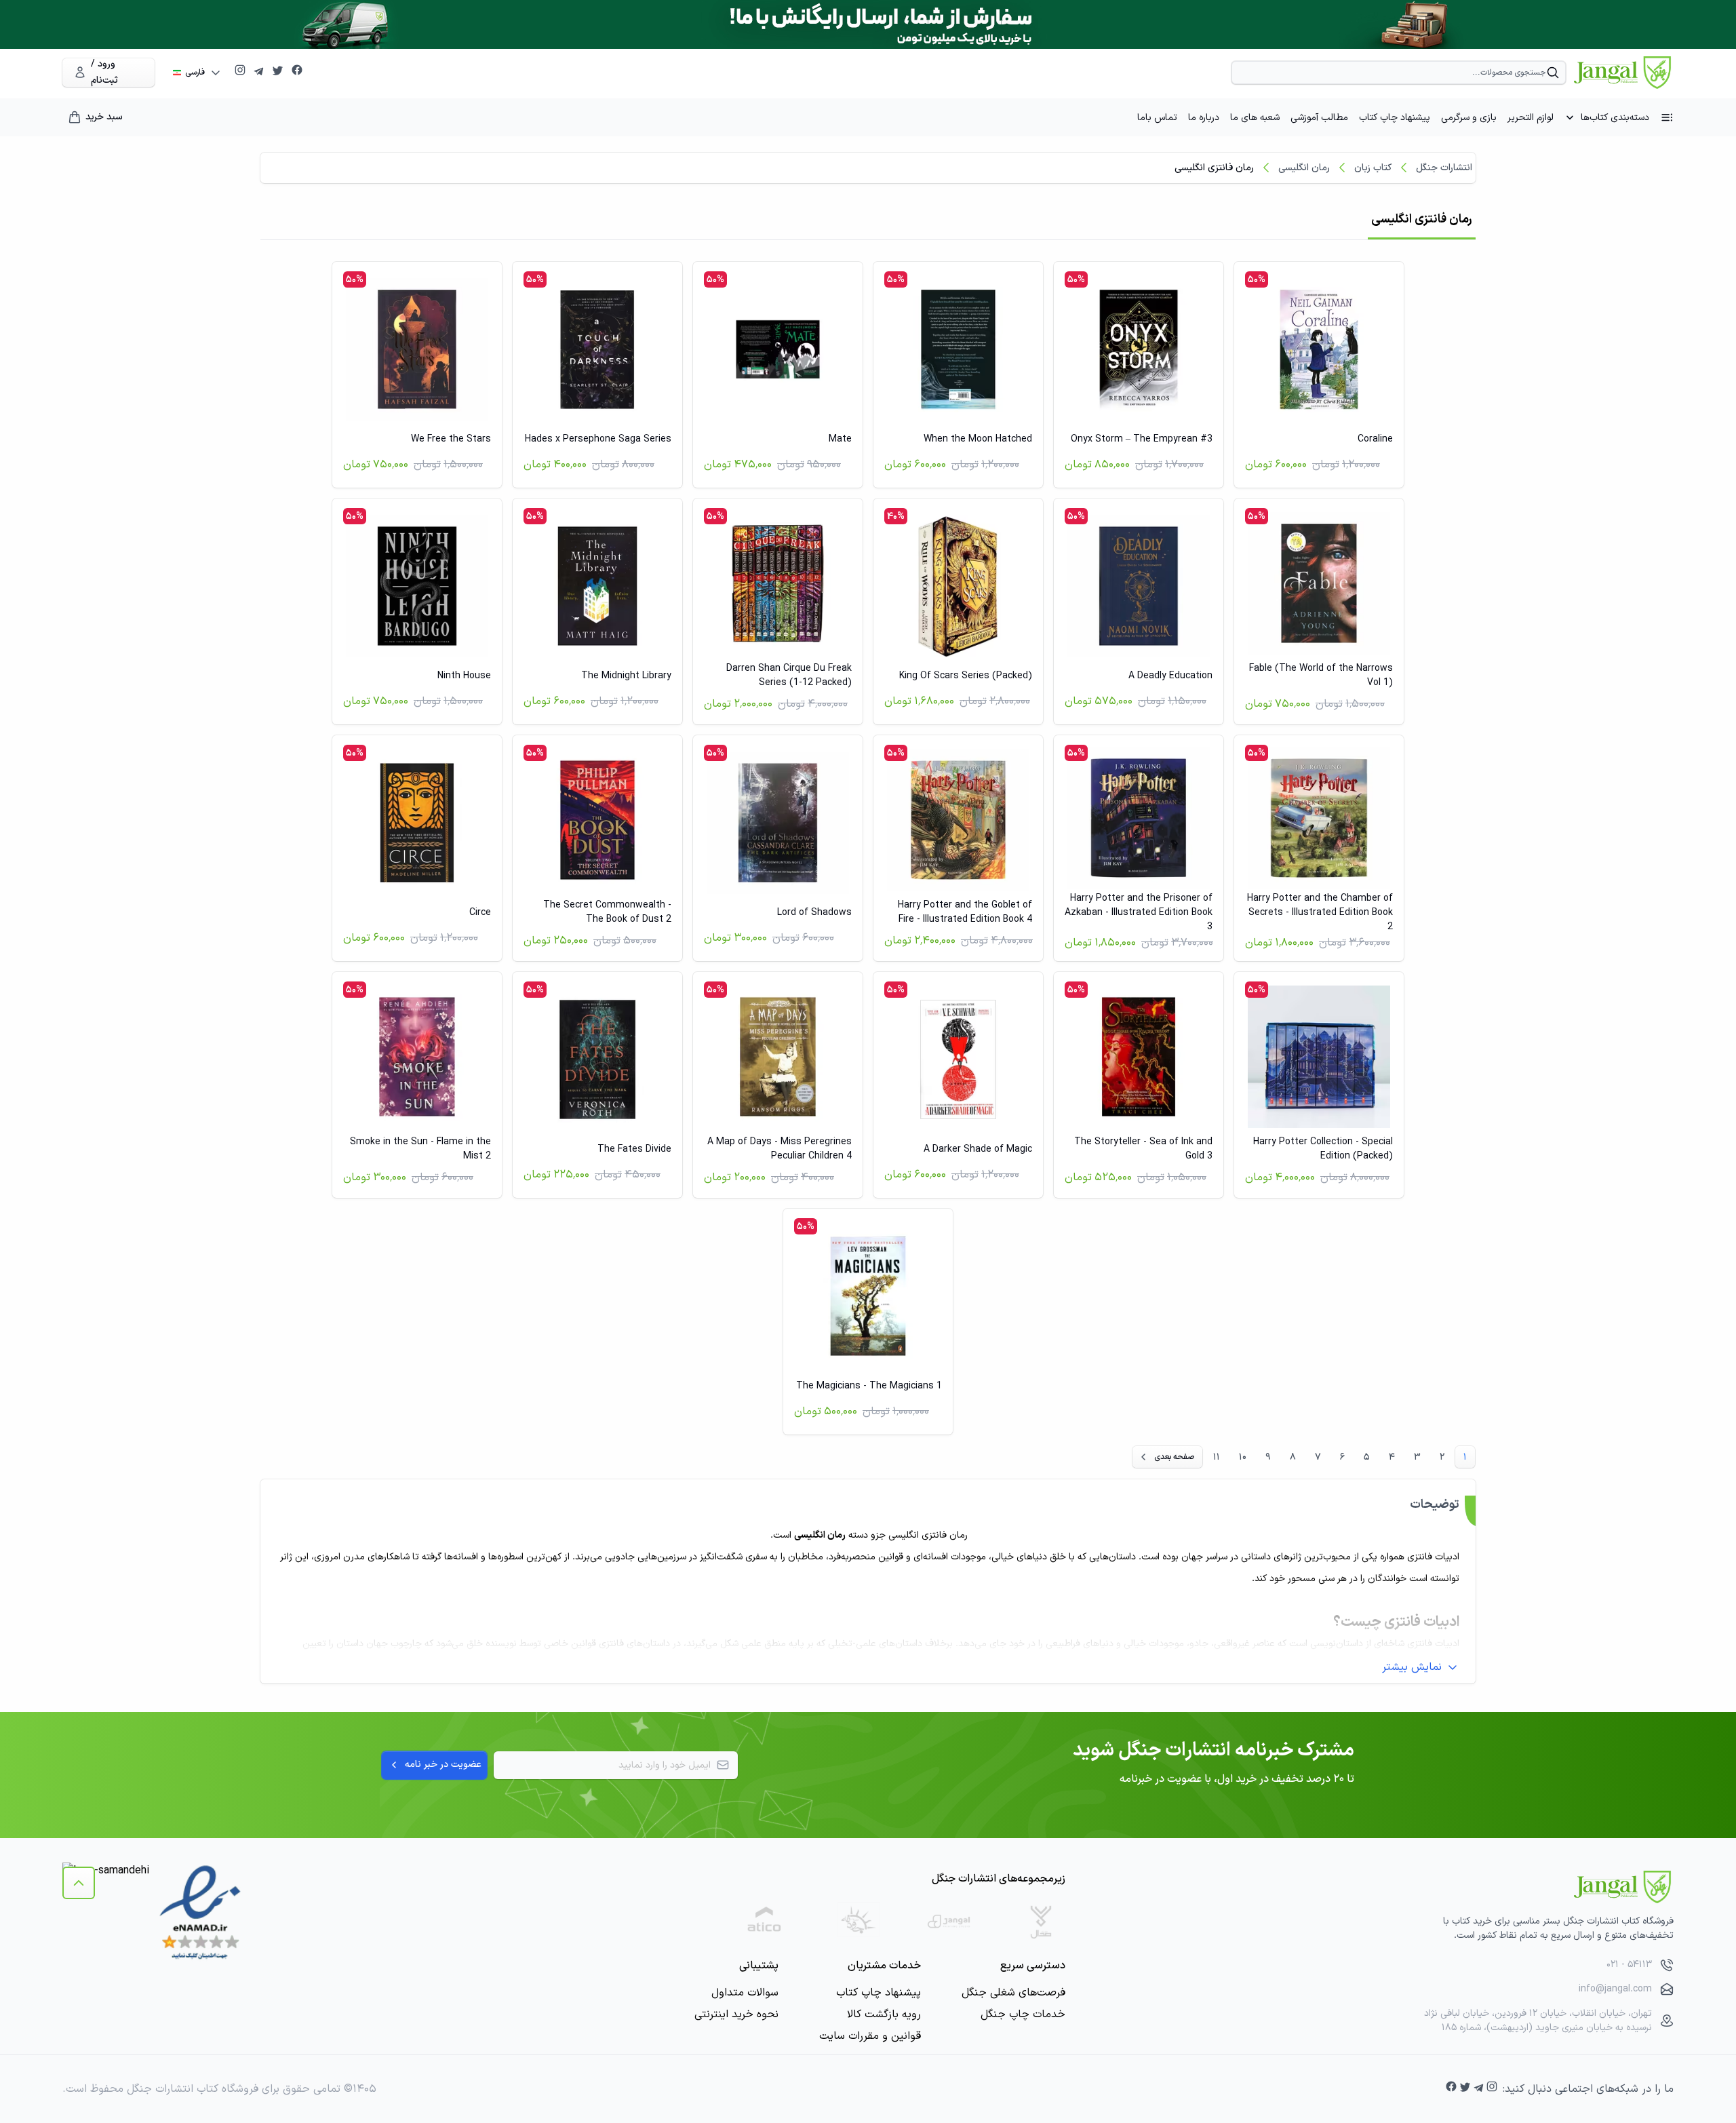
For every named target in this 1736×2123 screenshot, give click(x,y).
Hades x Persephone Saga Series (598, 439)
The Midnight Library (626, 676)
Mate (840, 439)
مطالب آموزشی (1319, 118)
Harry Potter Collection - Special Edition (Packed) (1323, 1149)
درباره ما (1204, 118)
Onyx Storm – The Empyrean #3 (1142, 439)
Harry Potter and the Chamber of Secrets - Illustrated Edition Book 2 (1320, 913)
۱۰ (1243, 1457)
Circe (480, 913)
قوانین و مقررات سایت (870, 2036)
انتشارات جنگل (1444, 168)
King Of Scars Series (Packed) (966, 676)
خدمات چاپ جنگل (1023, 2014)
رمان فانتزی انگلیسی (1214, 168)
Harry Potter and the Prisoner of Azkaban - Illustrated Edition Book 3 (1139, 913)
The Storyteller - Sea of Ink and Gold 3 (1143, 1149)
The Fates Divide (634, 1149)
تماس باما (1157, 118)
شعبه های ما (1255, 118)
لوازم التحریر (1531, 118)
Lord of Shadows (814, 913)
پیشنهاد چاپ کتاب (1395, 118)
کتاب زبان (1373, 168)
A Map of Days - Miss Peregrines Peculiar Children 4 (780, 1149)
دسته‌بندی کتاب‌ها (1615, 118)
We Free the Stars (451, 439)
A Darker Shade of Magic (978, 1149)
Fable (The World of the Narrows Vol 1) (1321, 676)
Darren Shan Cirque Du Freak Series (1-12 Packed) (789, 676)
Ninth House (464, 676)
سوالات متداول (745, 1993)
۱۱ (1217, 1457)
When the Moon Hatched (978, 439)
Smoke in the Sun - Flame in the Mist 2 (420, 1149)
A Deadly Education (1170, 676)
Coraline (1375, 439)
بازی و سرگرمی (1469, 118)
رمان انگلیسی (1304, 168)
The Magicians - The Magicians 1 (869, 1386)
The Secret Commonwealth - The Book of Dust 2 (607, 912)
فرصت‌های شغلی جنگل (1013, 1993)
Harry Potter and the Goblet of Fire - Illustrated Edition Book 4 (965, 912)
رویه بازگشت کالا (884, 2014)
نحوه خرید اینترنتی (736, 2014)
